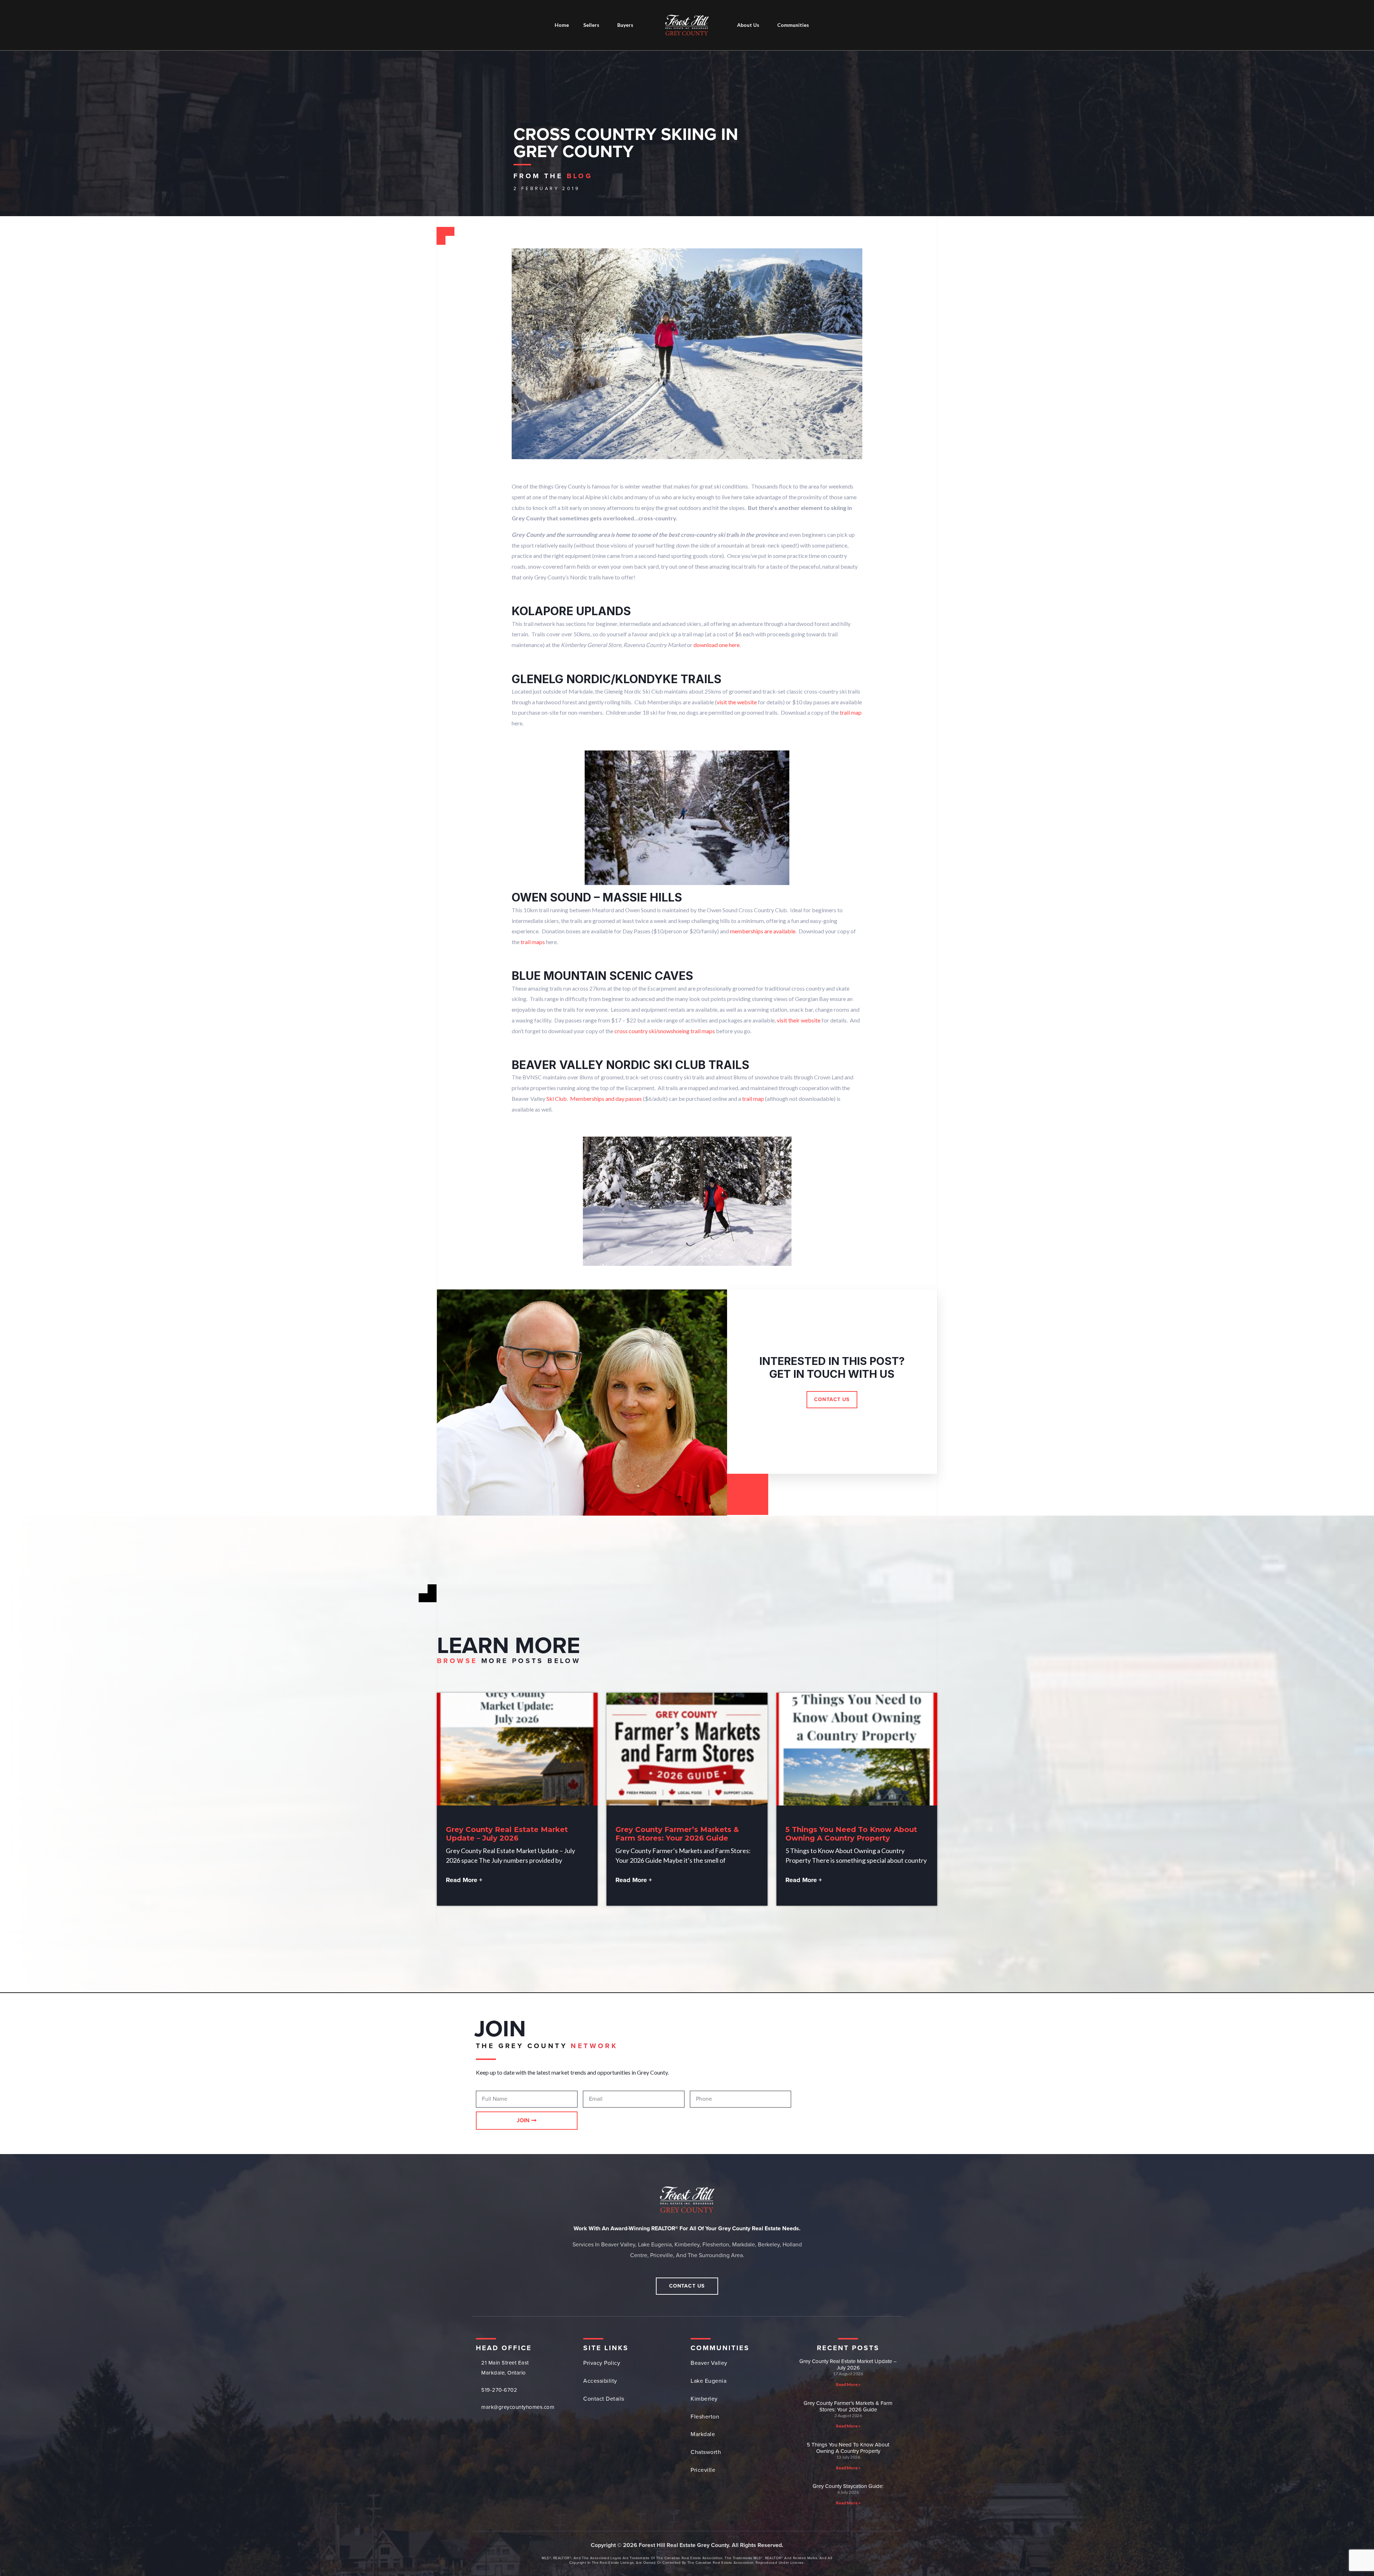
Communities (793, 25)
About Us (748, 25)
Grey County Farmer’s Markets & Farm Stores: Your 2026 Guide (677, 1834)
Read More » (848, 2384)
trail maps (533, 942)
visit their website (799, 1020)
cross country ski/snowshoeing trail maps (665, 1031)
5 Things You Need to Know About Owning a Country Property (851, 1834)
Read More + (464, 1880)
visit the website (737, 702)
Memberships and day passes (606, 1099)
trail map (851, 712)
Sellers (591, 25)
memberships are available (763, 931)
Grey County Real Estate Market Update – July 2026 (507, 1834)
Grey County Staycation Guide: (848, 2486)
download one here (717, 645)
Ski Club (557, 1099)
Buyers (625, 25)
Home (562, 25)
